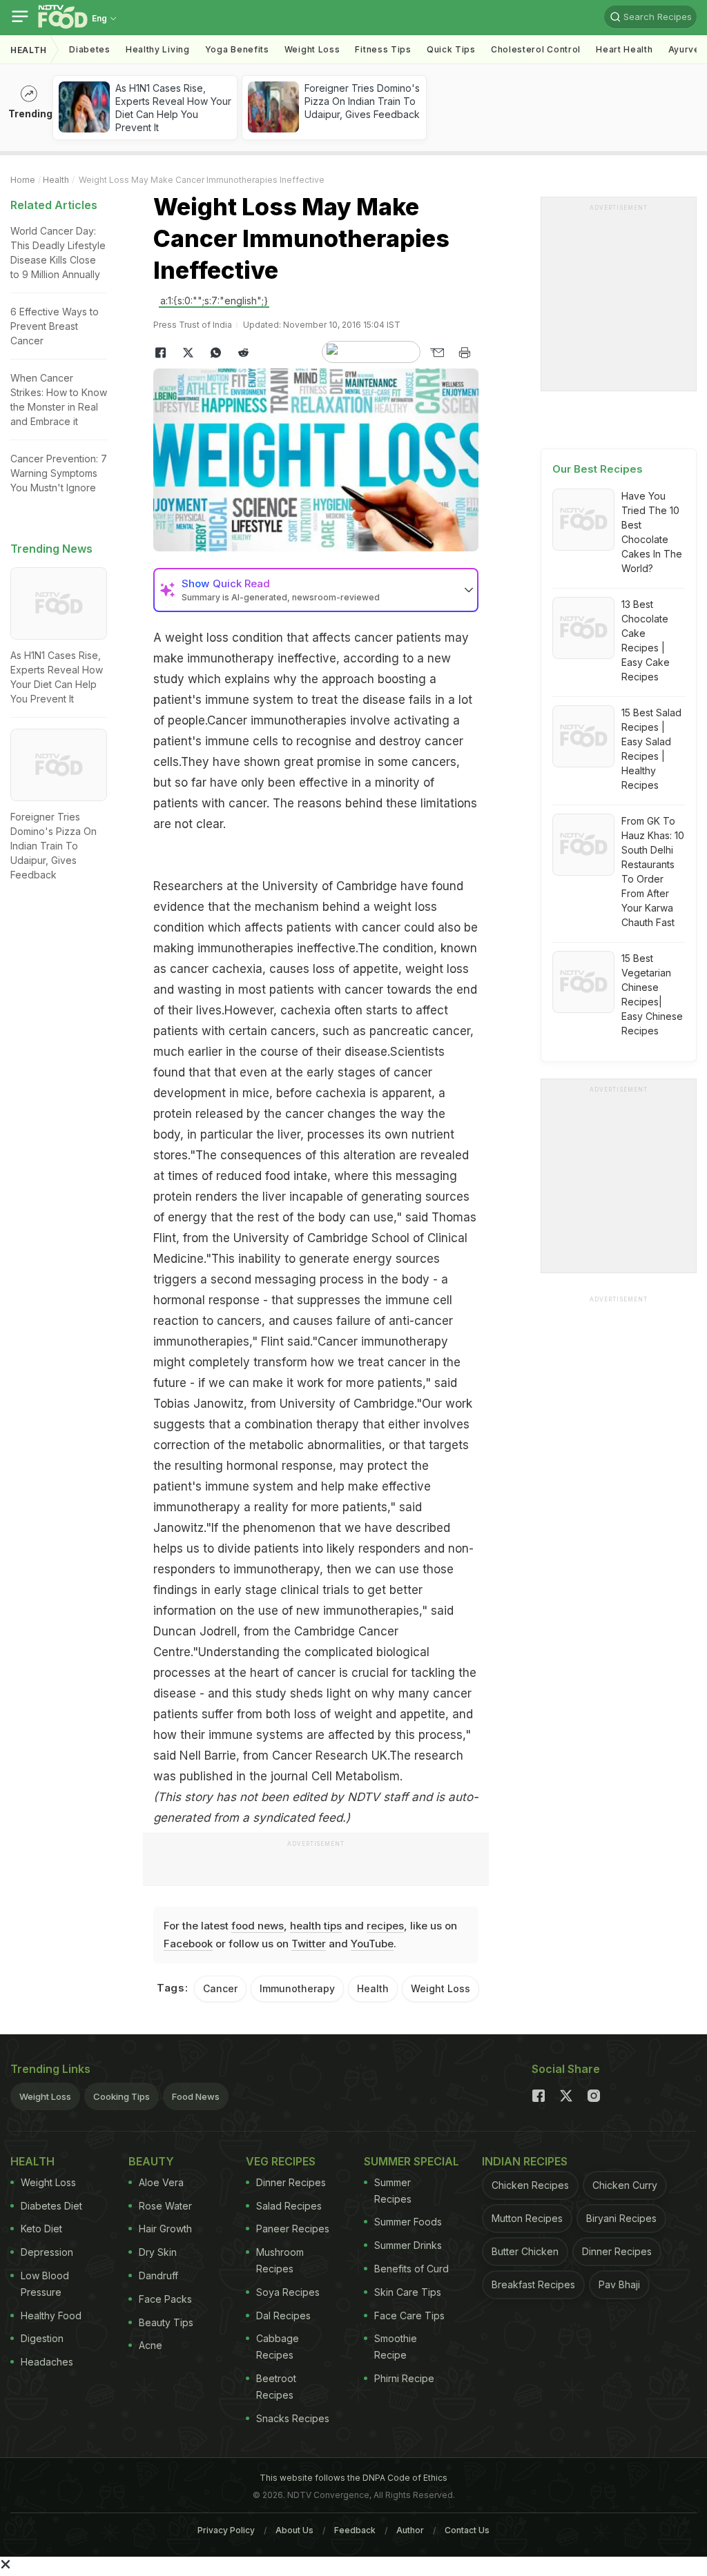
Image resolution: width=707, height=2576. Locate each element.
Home (23, 180)
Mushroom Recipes (280, 2260)
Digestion (42, 2338)
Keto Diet (41, 2229)
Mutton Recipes (527, 2218)
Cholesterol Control (536, 49)
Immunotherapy (297, 1988)
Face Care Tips (409, 2316)
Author (410, 2530)
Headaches (47, 2362)
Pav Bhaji (619, 2284)
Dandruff (158, 2275)
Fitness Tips (383, 49)
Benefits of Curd (411, 2269)
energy (374, 1259)
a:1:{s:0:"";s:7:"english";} (214, 301)
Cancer (220, 1988)
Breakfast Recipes (533, 2284)
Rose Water (165, 2206)
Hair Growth (165, 2229)
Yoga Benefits (237, 49)
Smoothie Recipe (396, 2347)
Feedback (355, 2530)
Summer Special (411, 2161)
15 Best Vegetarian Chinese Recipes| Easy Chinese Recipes (652, 994)
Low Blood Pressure (45, 2284)
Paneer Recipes (293, 2229)
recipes (385, 1926)
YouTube (372, 1944)
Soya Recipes (288, 2292)
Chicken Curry (625, 2185)
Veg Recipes (281, 2161)
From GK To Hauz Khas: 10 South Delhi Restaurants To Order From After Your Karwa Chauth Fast (653, 872)
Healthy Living (158, 49)
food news (258, 1926)
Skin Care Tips (408, 2292)
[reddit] (243, 353)
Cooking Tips (122, 2096)
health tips (316, 1926)
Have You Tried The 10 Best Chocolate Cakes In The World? (652, 532)
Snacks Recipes (293, 2418)
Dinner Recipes (291, 2182)
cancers (434, 762)
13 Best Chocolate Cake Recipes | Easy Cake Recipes (646, 640)
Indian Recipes (525, 2161)
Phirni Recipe (404, 2378)
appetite (423, 1714)
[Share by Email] (437, 353)
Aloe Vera (161, 2182)
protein (174, 1114)
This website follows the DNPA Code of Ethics (353, 2478)
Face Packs (165, 2299)
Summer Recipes (393, 2191)
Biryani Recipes (621, 2218)
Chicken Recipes (530, 2185)
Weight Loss (312, 49)
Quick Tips (451, 49)
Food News (196, 2096)
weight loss (197, 638)
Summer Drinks (408, 2245)
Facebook (188, 1944)
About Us (294, 2530)
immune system (248, 1486)
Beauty (151, 2161)
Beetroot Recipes (276, 2387)
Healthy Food (51, 2316)
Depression (47, 2252)
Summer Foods (408, 2222)
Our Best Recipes (598, 469)
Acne (151, 2345)
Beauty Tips (166, 2322)
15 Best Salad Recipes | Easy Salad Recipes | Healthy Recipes (651, 749)
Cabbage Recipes (278, 2347)
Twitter (309, 1944)
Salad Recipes (289, 2206)
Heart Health (624, 49)
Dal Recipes (283, 2316)
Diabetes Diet (51, 2206)
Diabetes (90, 49)
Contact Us (467, 2530)
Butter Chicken (525, 2251)
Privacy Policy (226, 2530)
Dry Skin (158, 2252)
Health (29, 50)
